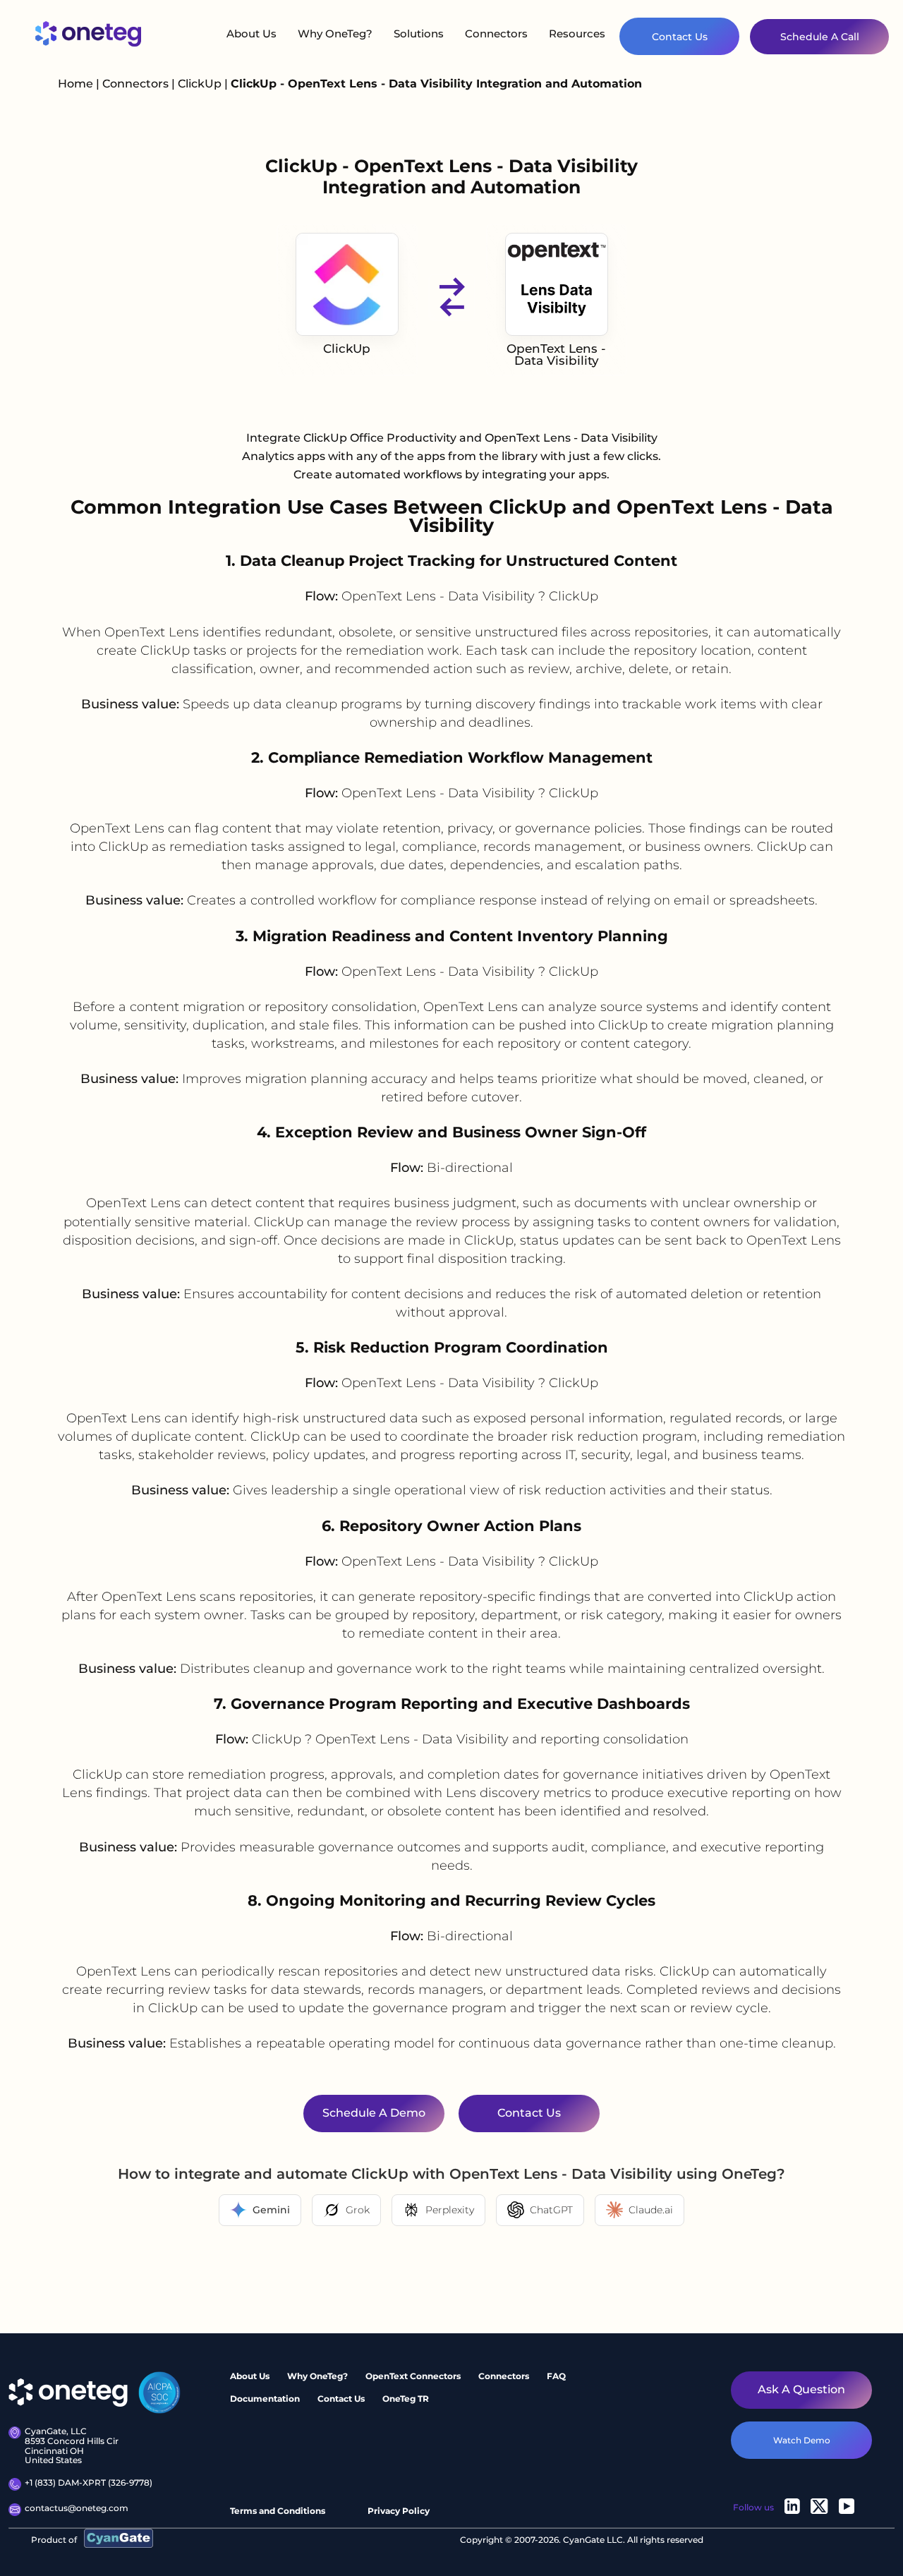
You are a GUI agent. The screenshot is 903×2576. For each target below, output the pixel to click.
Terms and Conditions (278, 2511)
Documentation (265, 2398)
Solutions (419, 34)
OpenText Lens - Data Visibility (556, 355)
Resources (577, 34)
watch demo (802, 2439)
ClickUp (201, 84)
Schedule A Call (820, 37)
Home (75, 84)
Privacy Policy (399, 2511)
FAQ (556, 2376)
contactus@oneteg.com (77, 2508)
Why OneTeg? (335, 34)
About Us (251, 34)
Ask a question (801, 2389)
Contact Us (680, 37)
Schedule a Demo (374, 2114)
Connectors (496, 34)
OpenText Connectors (413, 2376)
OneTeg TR (406, 2398)
